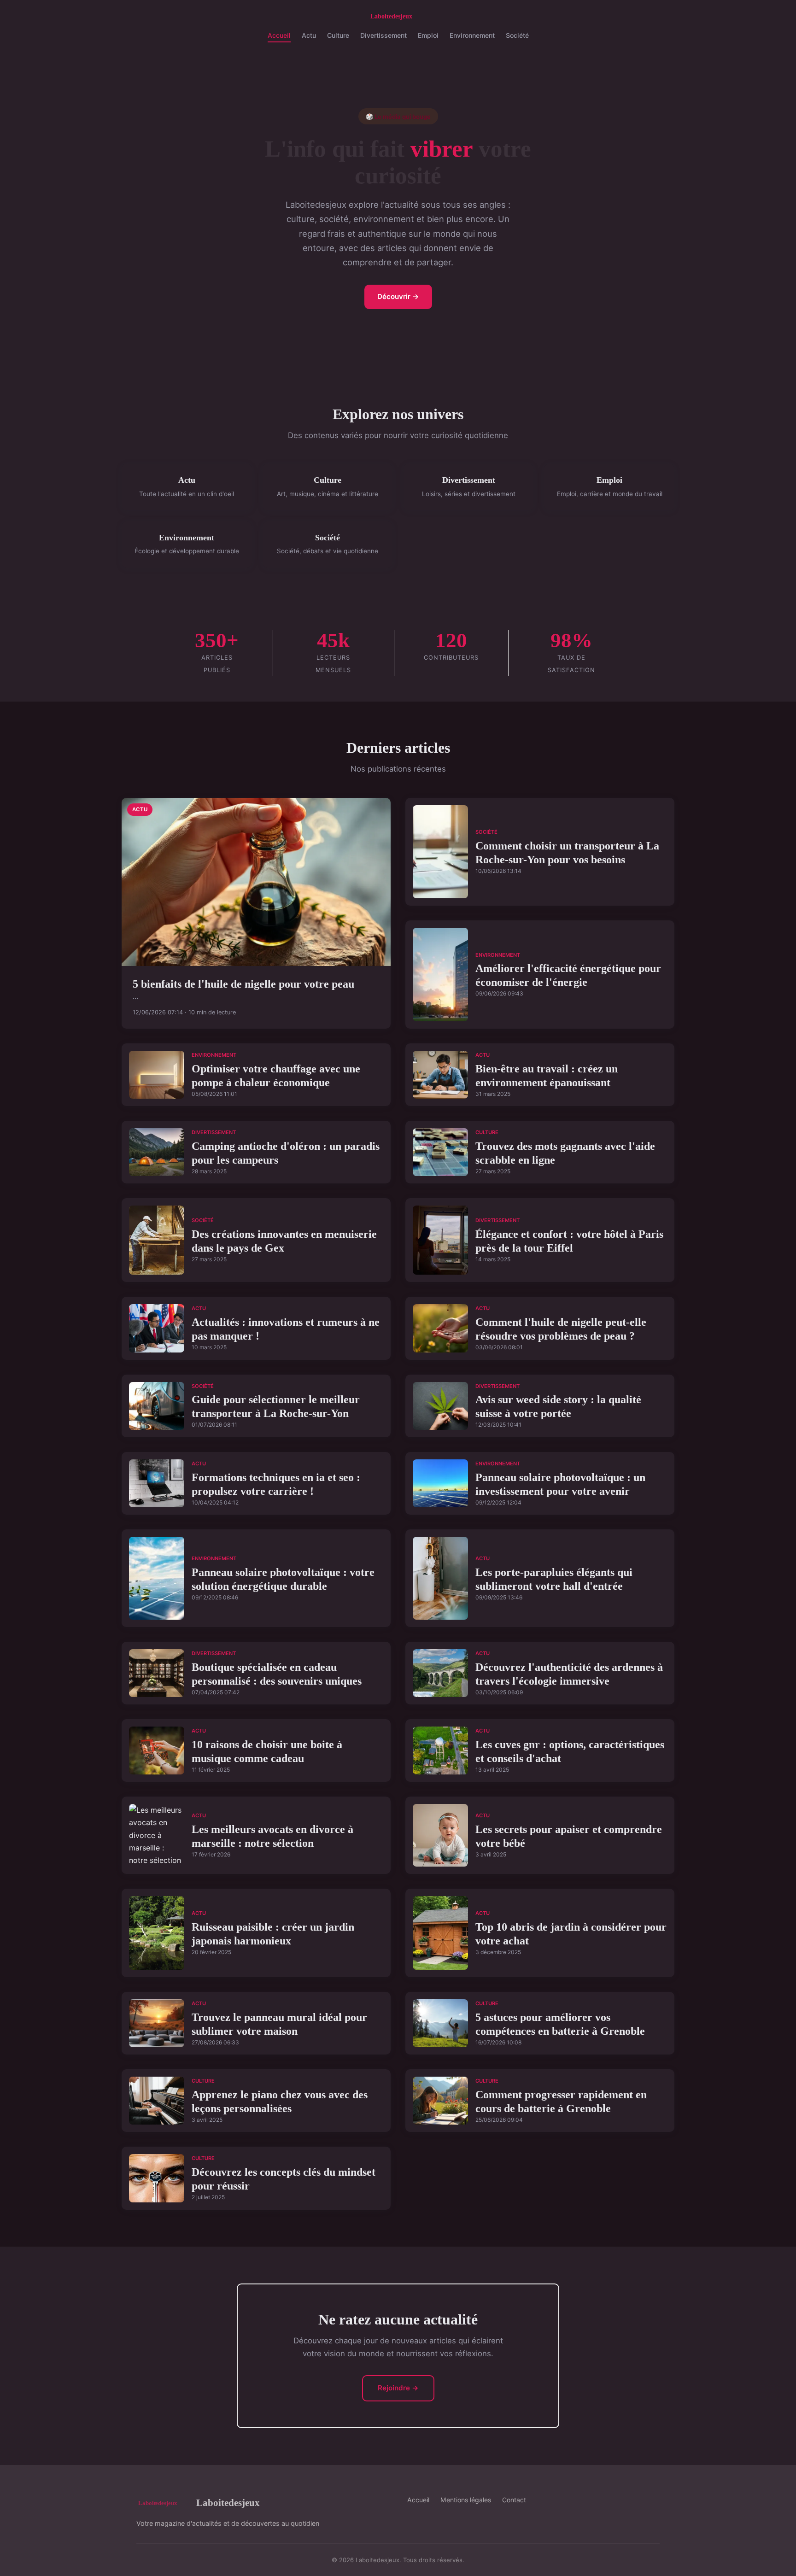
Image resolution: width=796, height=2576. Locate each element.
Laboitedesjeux (228, 2503)
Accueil (279, 35)
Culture (338, 35)
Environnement (472, 35)
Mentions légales (466, 2500)
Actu (309, 35)
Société (517, 35)
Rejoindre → (398, 2388)
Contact (514, 2500)
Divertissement (383, 35)
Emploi (428, 35)
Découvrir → (398, 296)
